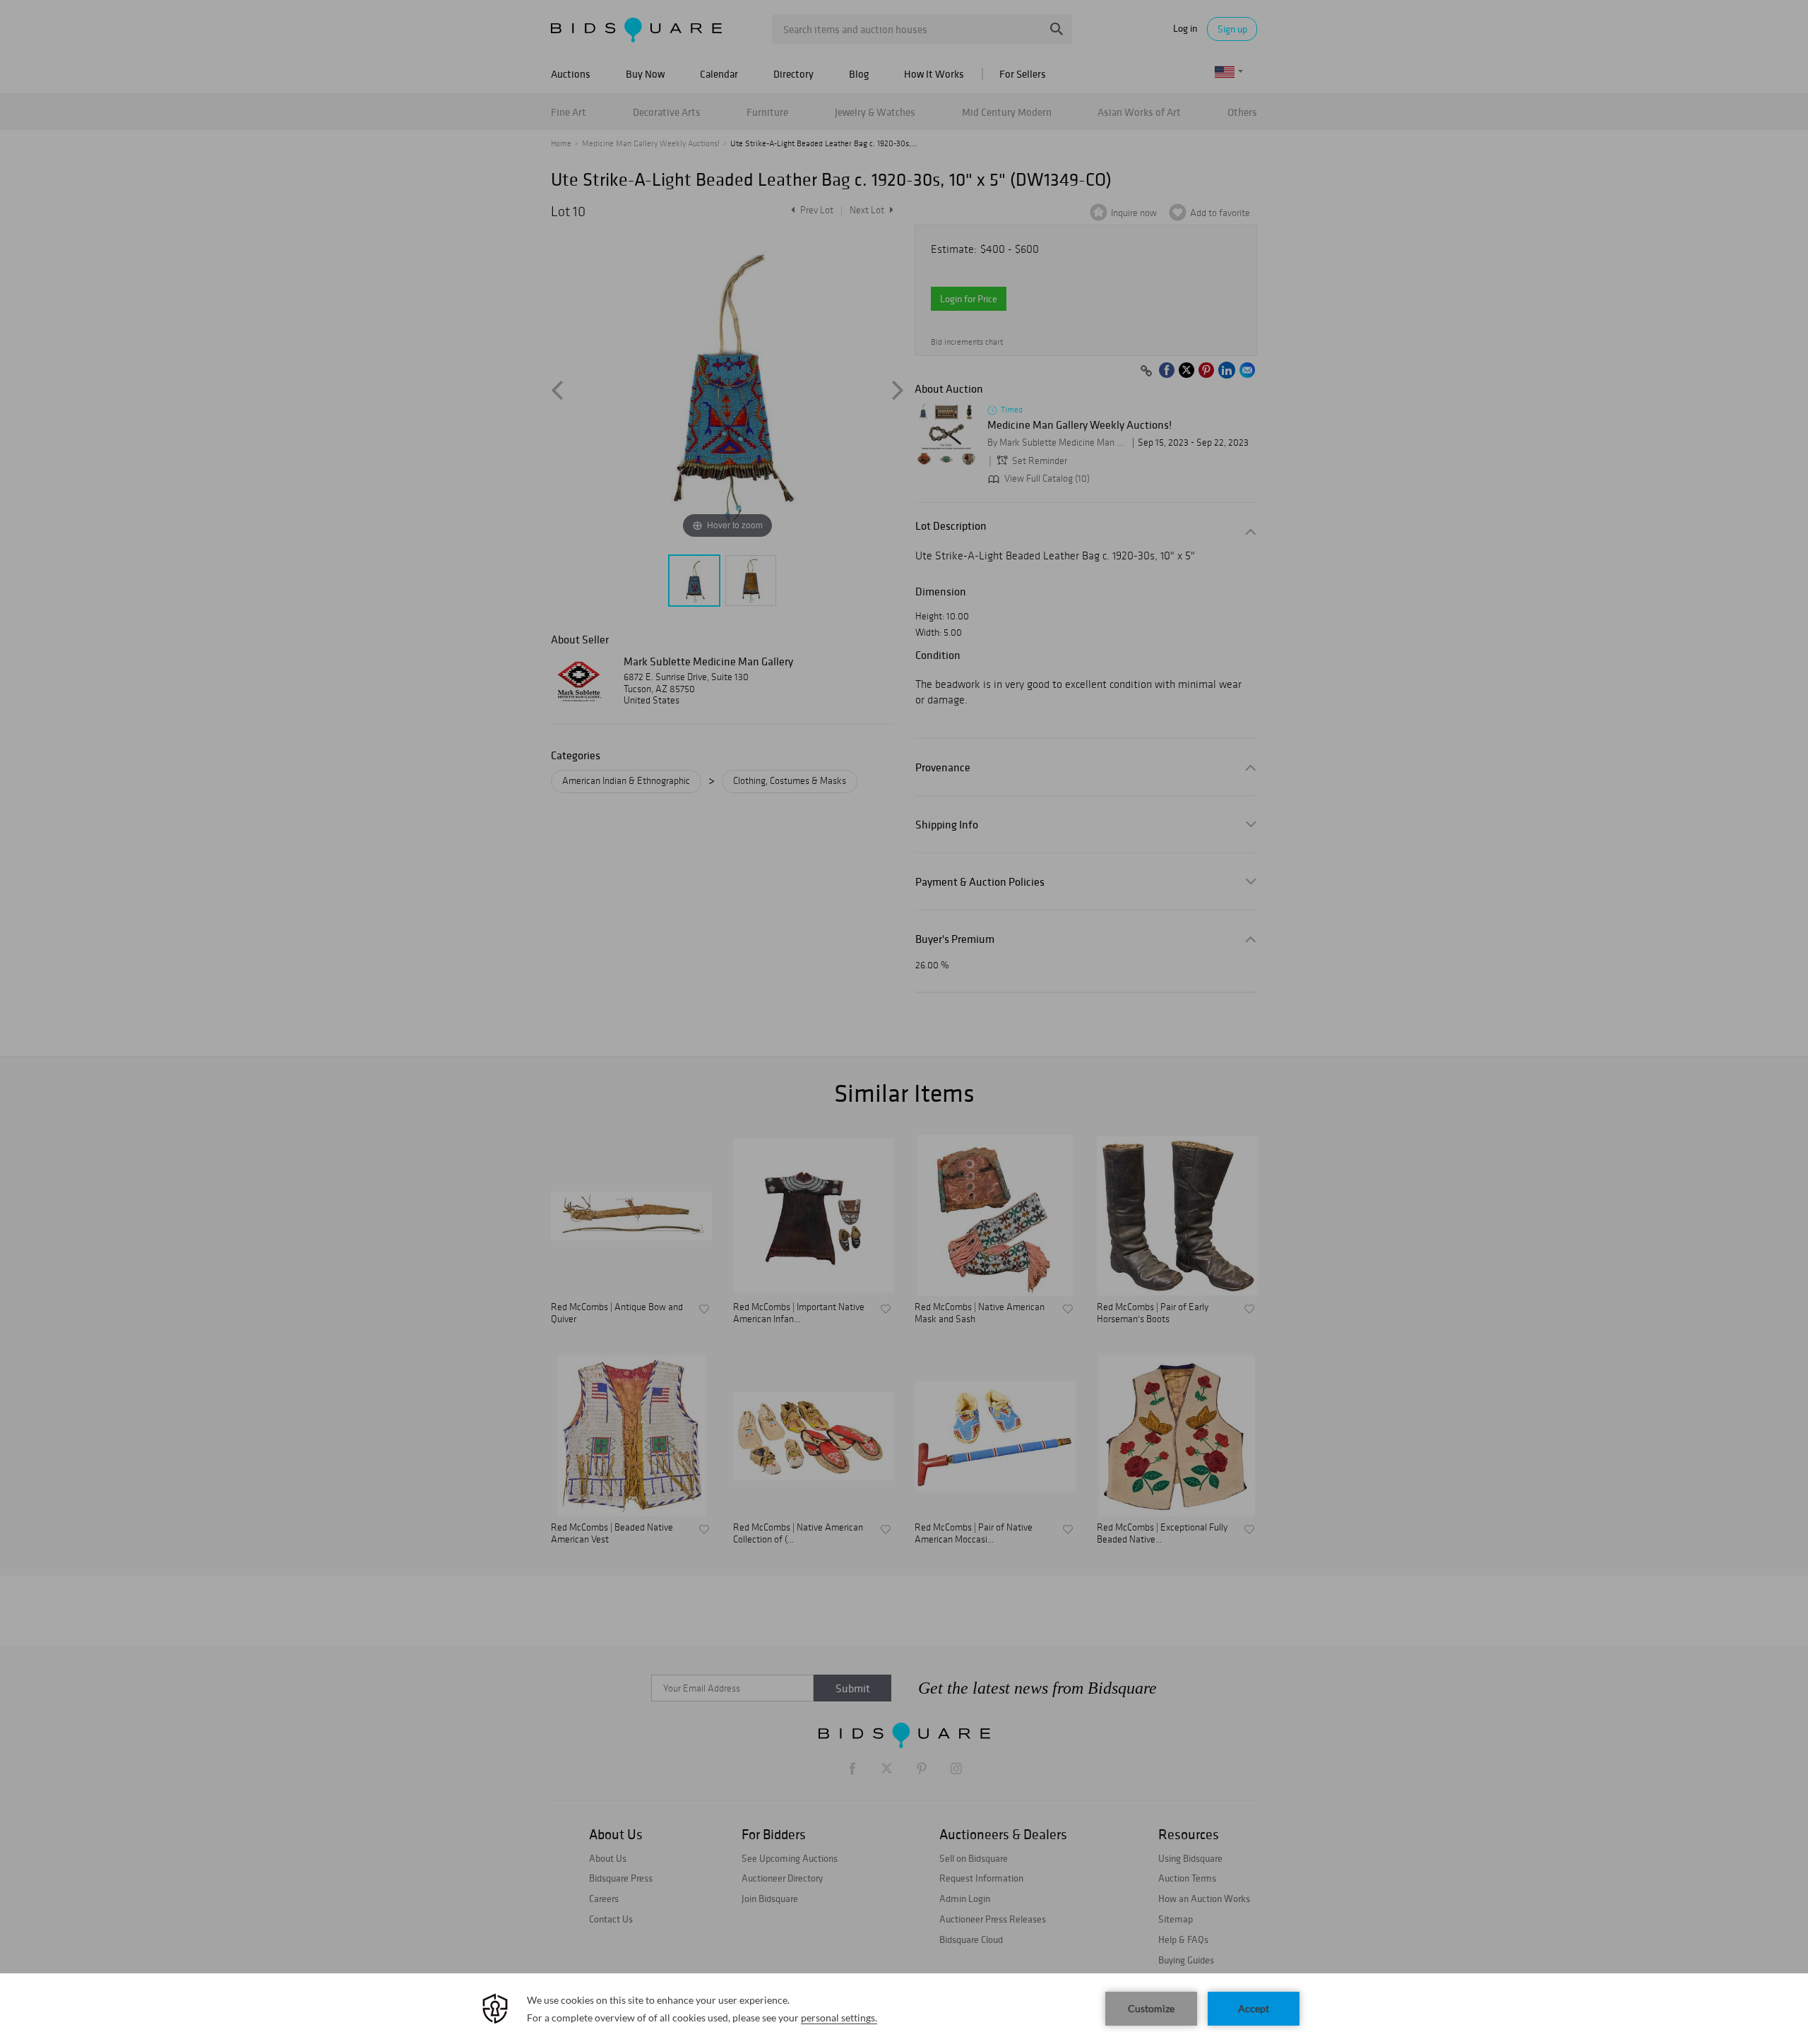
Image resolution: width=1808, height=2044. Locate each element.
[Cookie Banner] (904, 2009)
